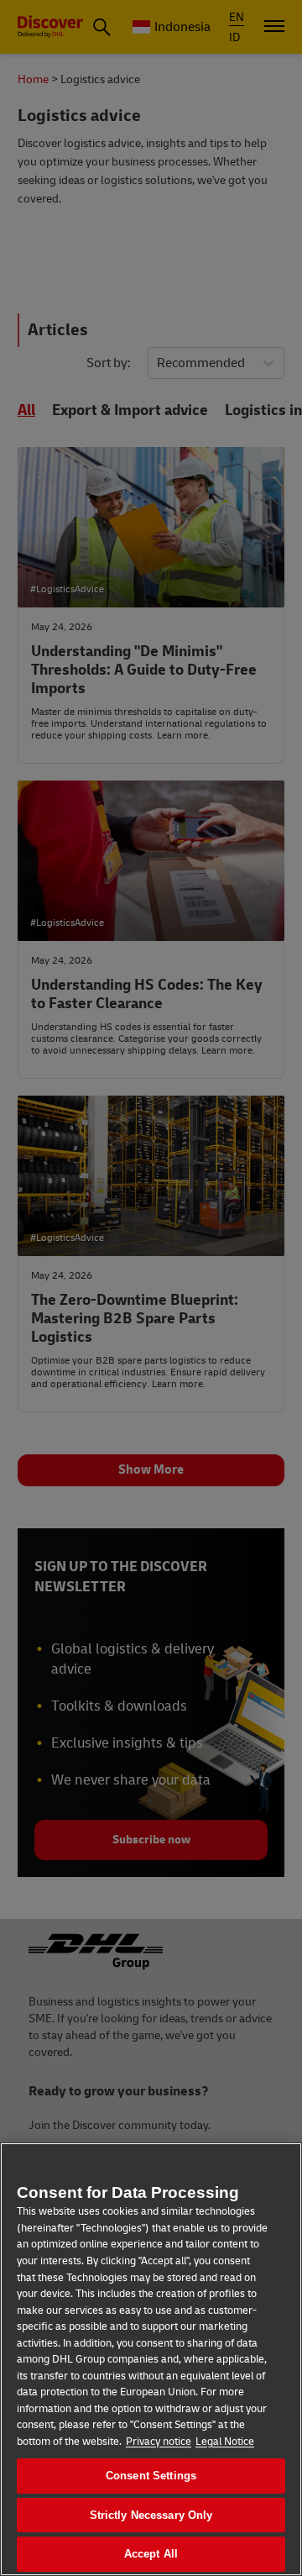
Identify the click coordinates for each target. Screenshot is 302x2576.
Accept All (151, 2554)
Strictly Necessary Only (151, 2515)
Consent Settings (151, 2476)
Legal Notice (225, 2442)
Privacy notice (159, 2442)
